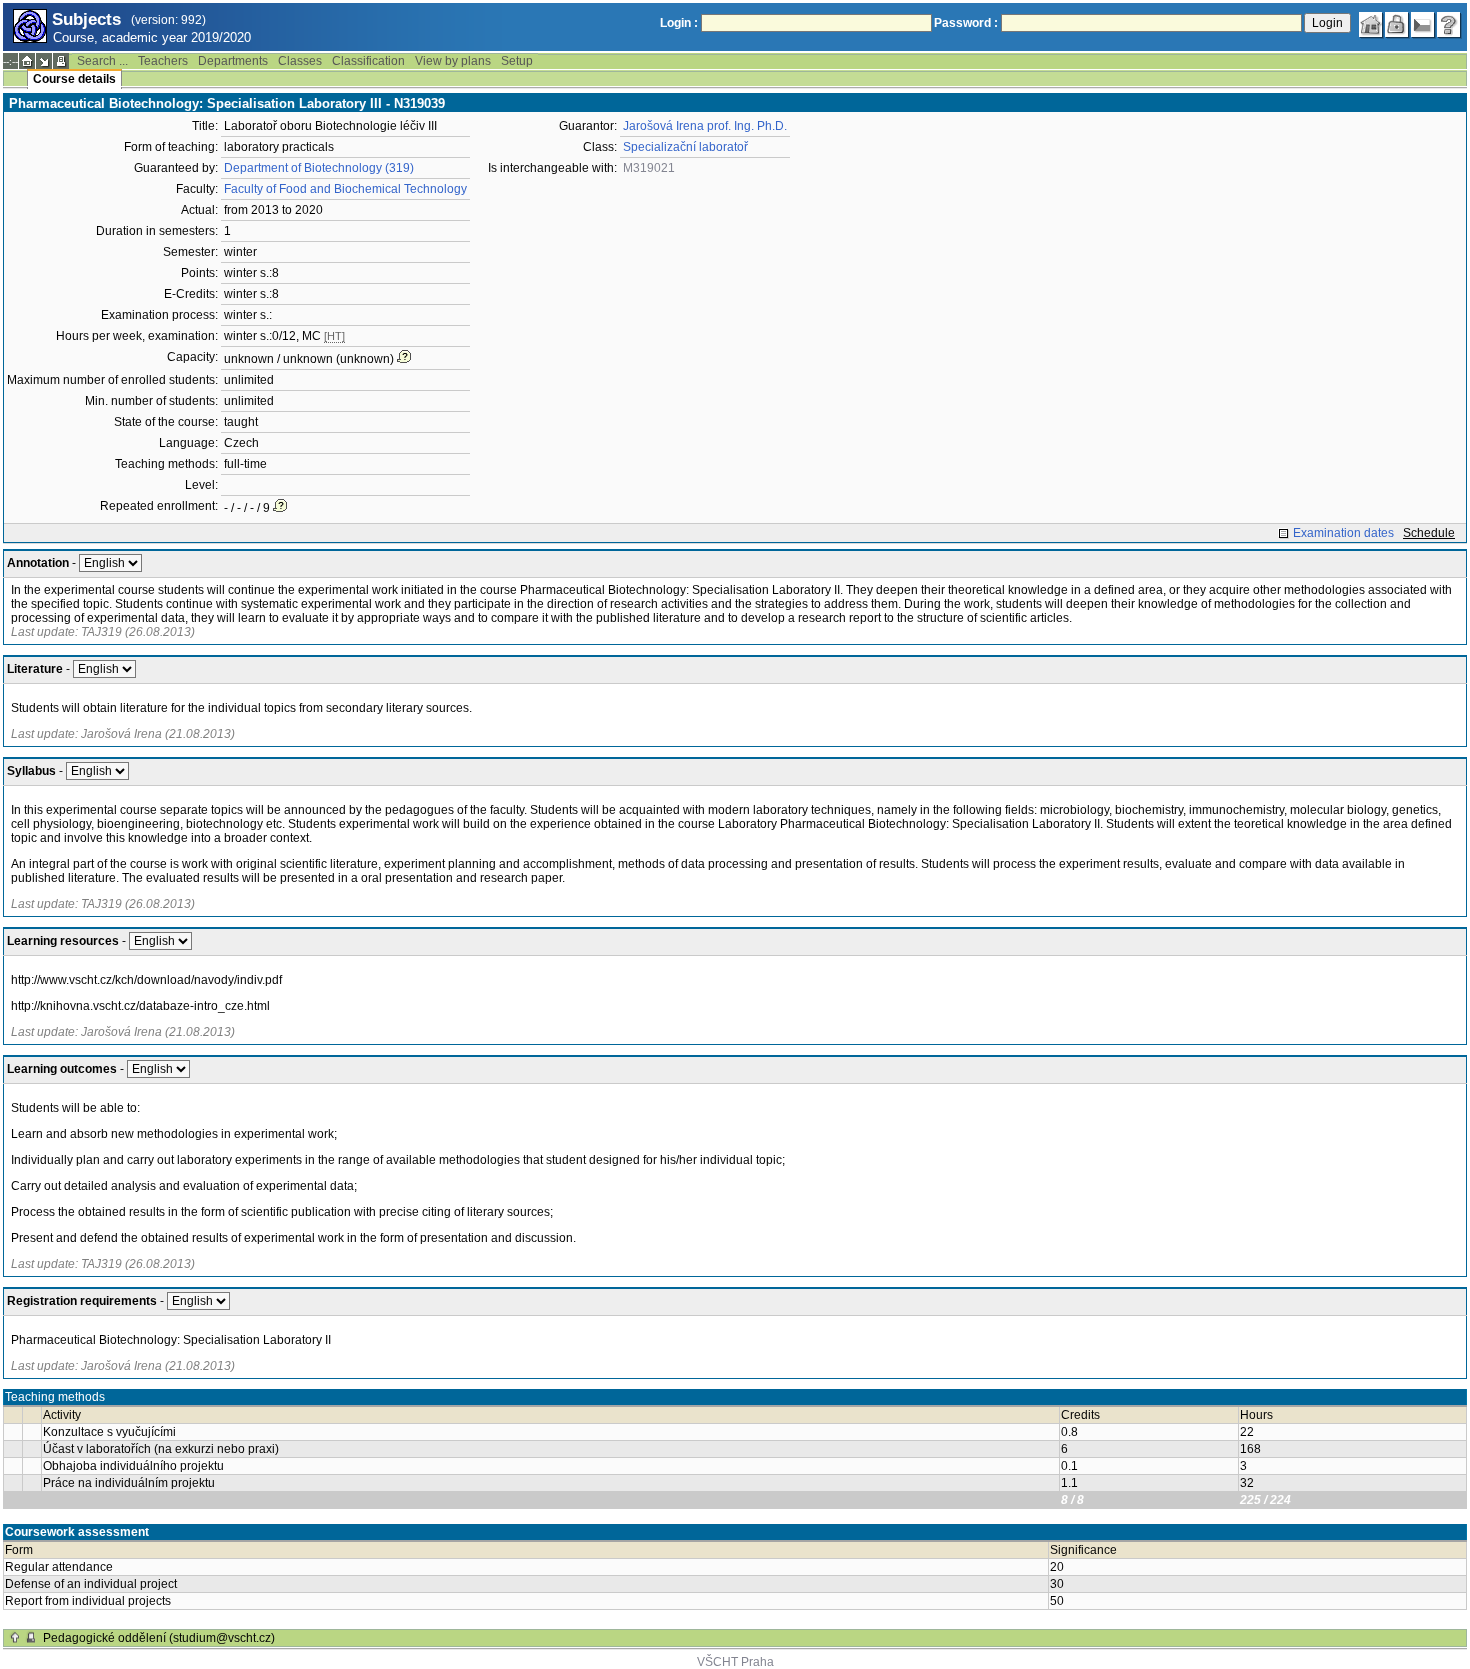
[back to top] (15, 1638)
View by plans (453, 61)
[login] (1397, 25)
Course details (74, 79)
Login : (679, 23)
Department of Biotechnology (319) (319, 168)
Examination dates (1343, 533)
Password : (966, 23)
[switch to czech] (1423, 25)
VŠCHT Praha (735, 1662)
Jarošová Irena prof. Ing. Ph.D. (705, 126)
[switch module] (44, 61)
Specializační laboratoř (685, 147)
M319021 (649, 168)
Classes (300, 61)
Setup (517, 61)
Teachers (163, 61)
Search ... (102, 61)
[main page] (1371, 25)
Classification (368, 61)
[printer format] (61, 61)
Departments (233, 61)
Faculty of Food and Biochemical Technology (345, 189)
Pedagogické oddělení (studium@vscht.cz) (159, 1638)
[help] (1449, 25)
